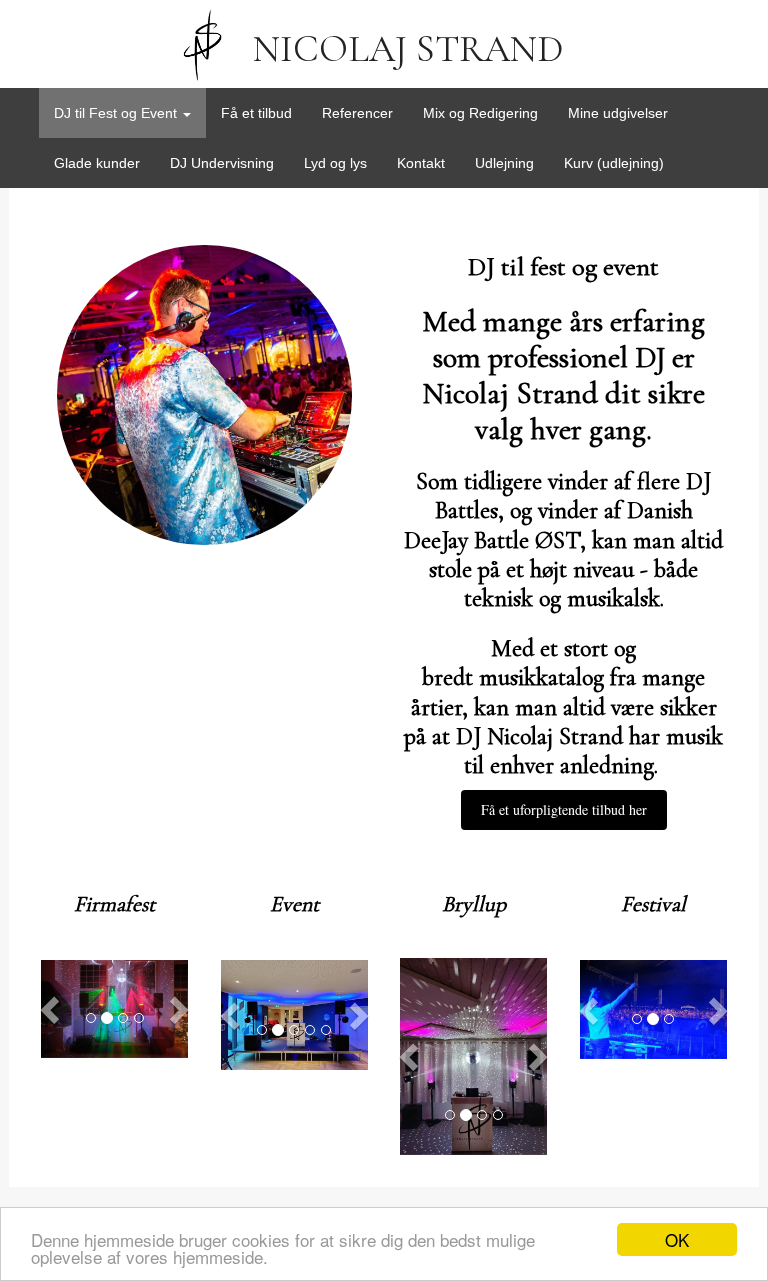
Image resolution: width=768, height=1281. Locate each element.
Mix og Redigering (480, 113)
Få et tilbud (256, 113)
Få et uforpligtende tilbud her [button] (564, 809)
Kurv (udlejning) (614, 163)
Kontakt (421, 163)
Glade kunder (97, 163)
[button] (52, 1009)
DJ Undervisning (222, 163)
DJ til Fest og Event (117, 113)
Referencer (357, 113)
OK (677, 1239)
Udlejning (504, 163)
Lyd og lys (335, 163)
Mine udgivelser (618, 113)
